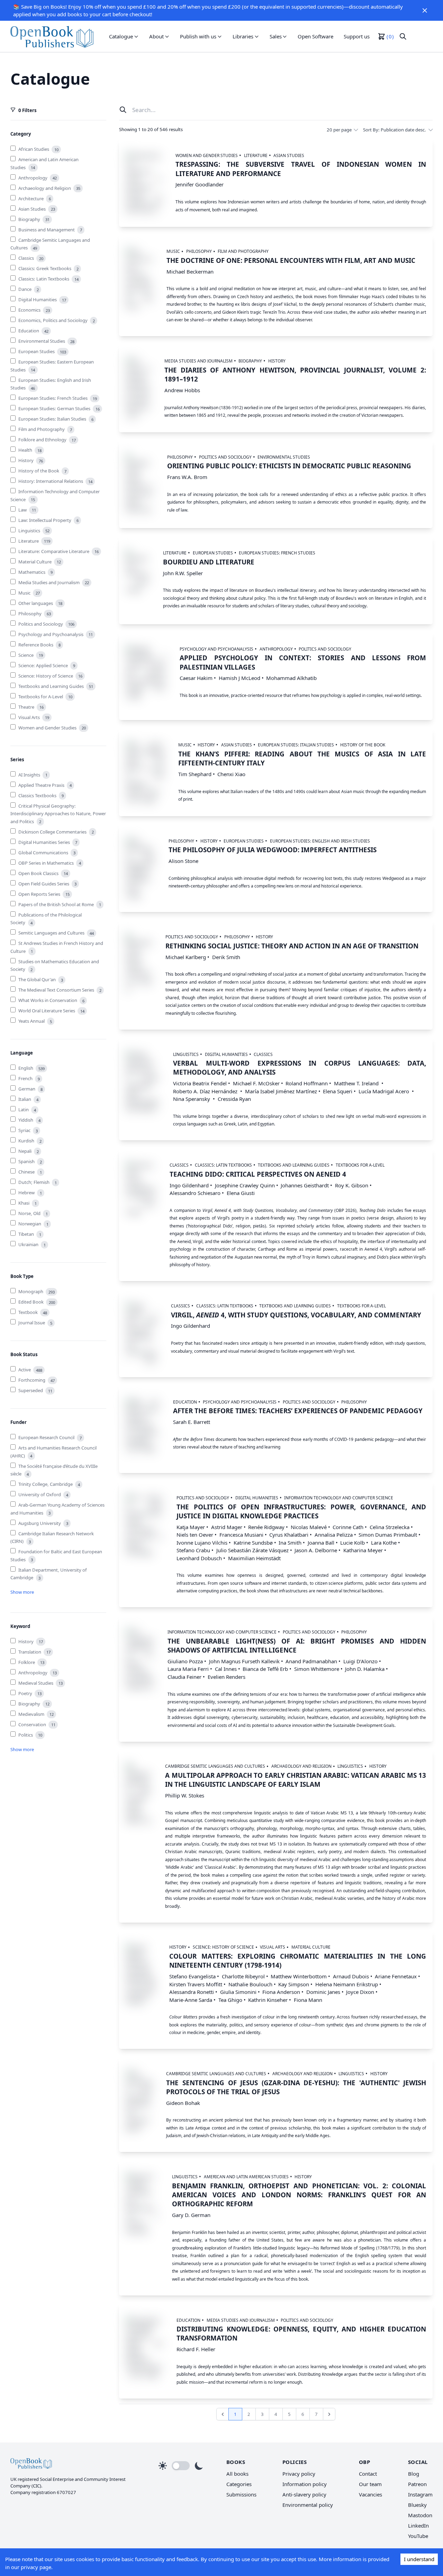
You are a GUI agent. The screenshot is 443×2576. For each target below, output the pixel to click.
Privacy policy (299, 2474)
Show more (22, 1592)
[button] (425, 10)
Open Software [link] (315, 36)
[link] (52, 36)
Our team (370, 2484)
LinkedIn (418, 2526)
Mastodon (420, 2515)
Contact (368, 2474)
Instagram (420, 2494)
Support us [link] (357, 36)
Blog (414, 2474)
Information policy (305, 2484)
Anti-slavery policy (304, 2494)
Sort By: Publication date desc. (395, 130)
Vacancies (370, 2494)
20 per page (339, 130)
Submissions (241, 2494)
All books (237, 2474)
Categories (239, 2484)
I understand (419, 2559)
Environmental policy (308, 2505)
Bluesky (417, 2505)
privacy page (36, 2567)
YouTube (418, 2536)
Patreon (417, 2484)
